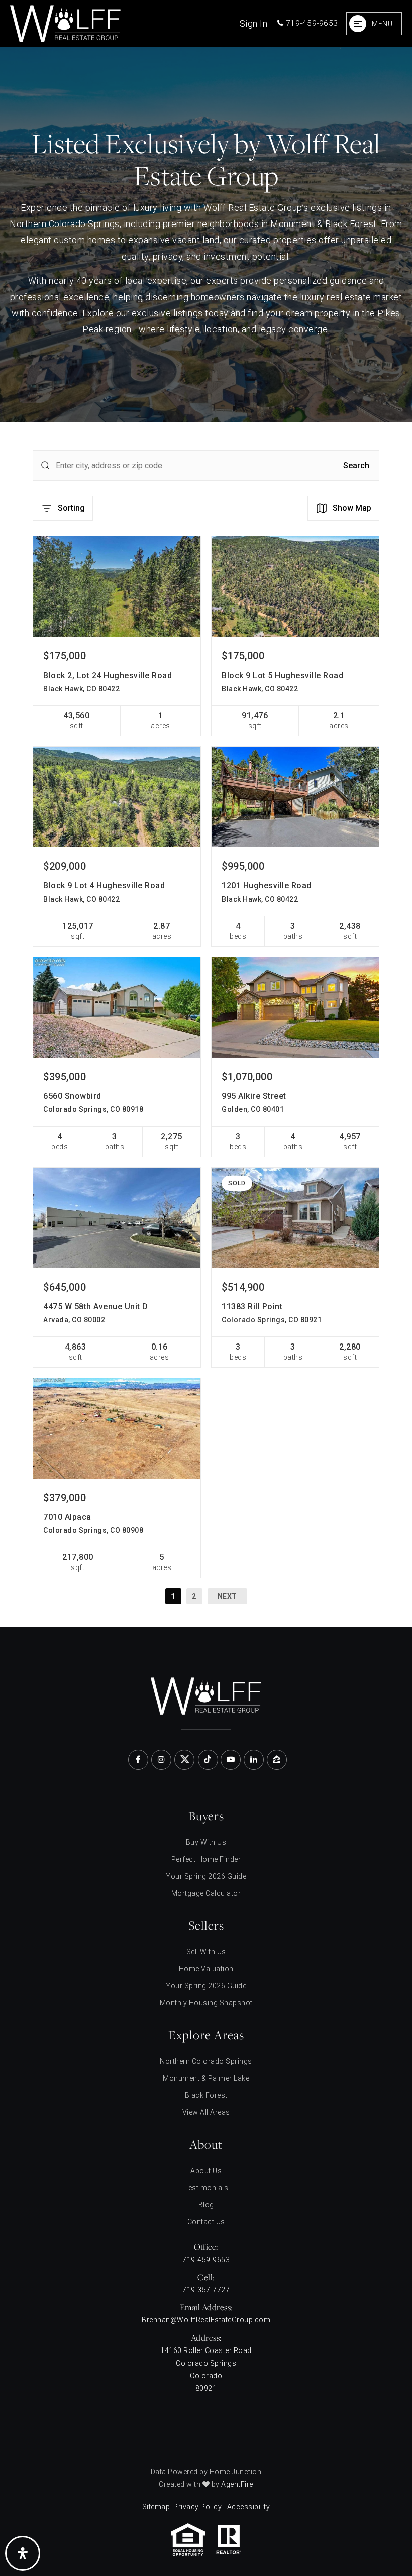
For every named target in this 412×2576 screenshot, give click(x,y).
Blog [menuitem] (206, 2205)
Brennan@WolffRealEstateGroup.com (206, 2320)
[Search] (45, 465)
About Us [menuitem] (206, 2171)
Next (227, 1596)
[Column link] (118, 24)
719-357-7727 (206, 2290)
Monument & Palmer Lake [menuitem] (206, 2078)
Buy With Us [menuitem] (206, 1842)
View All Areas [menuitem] (206, 2112)
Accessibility (249, 2507)
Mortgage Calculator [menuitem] (206, 1893)
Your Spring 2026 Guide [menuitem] (206, 1876)
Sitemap (156, 2507)
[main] (206, 837)
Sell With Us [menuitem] (206, 1952)
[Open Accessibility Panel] (23, 2553)
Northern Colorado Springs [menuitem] (206, 2061)
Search (356, 465)
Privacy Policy (197, 2507)
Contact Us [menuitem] (206, 2222)
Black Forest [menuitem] (206, 2095)
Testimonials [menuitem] (206, 2188)
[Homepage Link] (206, 1695)
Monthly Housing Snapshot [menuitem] (206, 2003)
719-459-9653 (311, 23)
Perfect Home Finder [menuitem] (206, 1859)
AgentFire (237, 2484)
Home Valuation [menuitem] (206, 1969)
